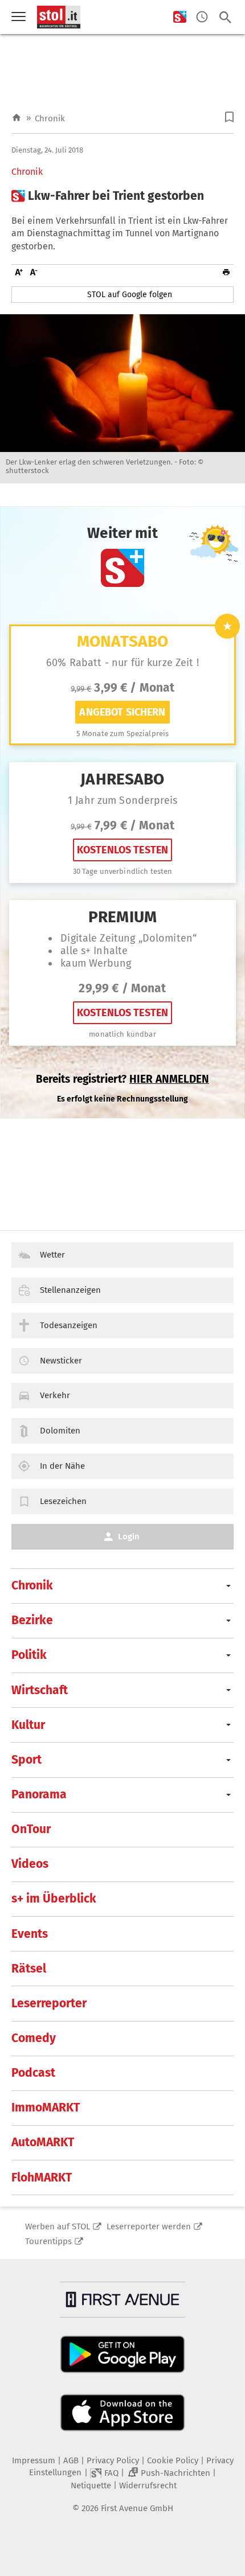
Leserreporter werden (149, 2226)
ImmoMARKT (46, 2107)
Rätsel (29, 1969)
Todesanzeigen (69, 1325)
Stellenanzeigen (70, 1290)
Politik (29, 1655)
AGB (71, 2460)
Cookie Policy (173, 2460)
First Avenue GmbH (137, 2508)
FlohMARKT (42, 2178)
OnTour (31, 1829)
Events (30, 1934)
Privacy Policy (113, 2460)
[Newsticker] (202, 17)
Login (129, 1536)
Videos (30, 1864)
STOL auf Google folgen (130, 295)
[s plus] (180, 17)
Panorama (39, 1794)
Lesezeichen (63, 1501)
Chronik (50, 118)
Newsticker (61, 1361)
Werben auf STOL (58, 2226)
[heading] (122, 196)
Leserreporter (49, 2003)
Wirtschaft (40, 1690)
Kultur (28, 1725)
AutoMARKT (43, 2142)
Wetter (52, 1255)
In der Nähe (62, 1466)
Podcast (33, 2073)
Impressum (34, 2460)
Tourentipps (48, 2241)
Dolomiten (60, 1431)
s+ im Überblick (54, 1899)
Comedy (34, 2038)
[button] (229, 117)
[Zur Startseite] (17, 118)
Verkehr (55, 1395)
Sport (26, 1760)
